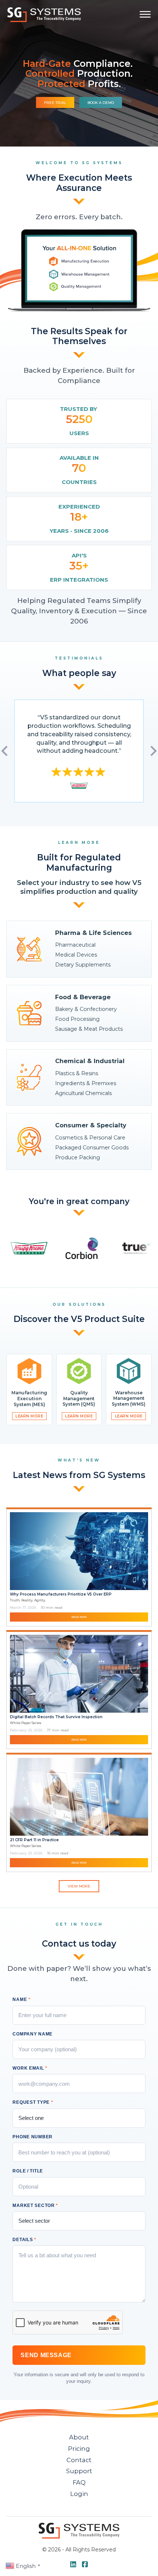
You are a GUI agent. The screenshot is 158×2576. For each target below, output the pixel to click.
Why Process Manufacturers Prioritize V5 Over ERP (61, 1594)
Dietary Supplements (83, 965)
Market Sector (35, 2205)
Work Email (30, 2068)
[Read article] (79, 1551)
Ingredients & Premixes (86, 1083)
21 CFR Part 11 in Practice (34, 1840)
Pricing (79, 2449)
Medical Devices (76, 955)
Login (79, 2494)
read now (79, 1617)
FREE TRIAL (55, 103)
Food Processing (77, 1019)
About (79, 2437)
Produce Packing (78, 1157)
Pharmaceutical (75, 945)
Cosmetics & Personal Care (90, 1138)
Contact (79, 2460)
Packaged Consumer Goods (92, 1148)
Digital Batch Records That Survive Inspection (56, 1717)
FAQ (79, 2482)
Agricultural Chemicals (83, 1093)
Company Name (33, 2034)
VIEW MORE (79, 1886)
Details (24, 2240)
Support (79, 2471)
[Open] (145, 14)
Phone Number (33, 2137)
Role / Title (28, 2171)
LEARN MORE (29, 1416)
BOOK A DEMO (101, 103)
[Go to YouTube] (73, 2565)
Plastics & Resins (77, 1073)
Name (21, 1999)
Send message (46, 2355)
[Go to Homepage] (44, 15)
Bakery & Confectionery (86, 1009)
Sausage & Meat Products (89, 1029)
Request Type (33, 2102)
